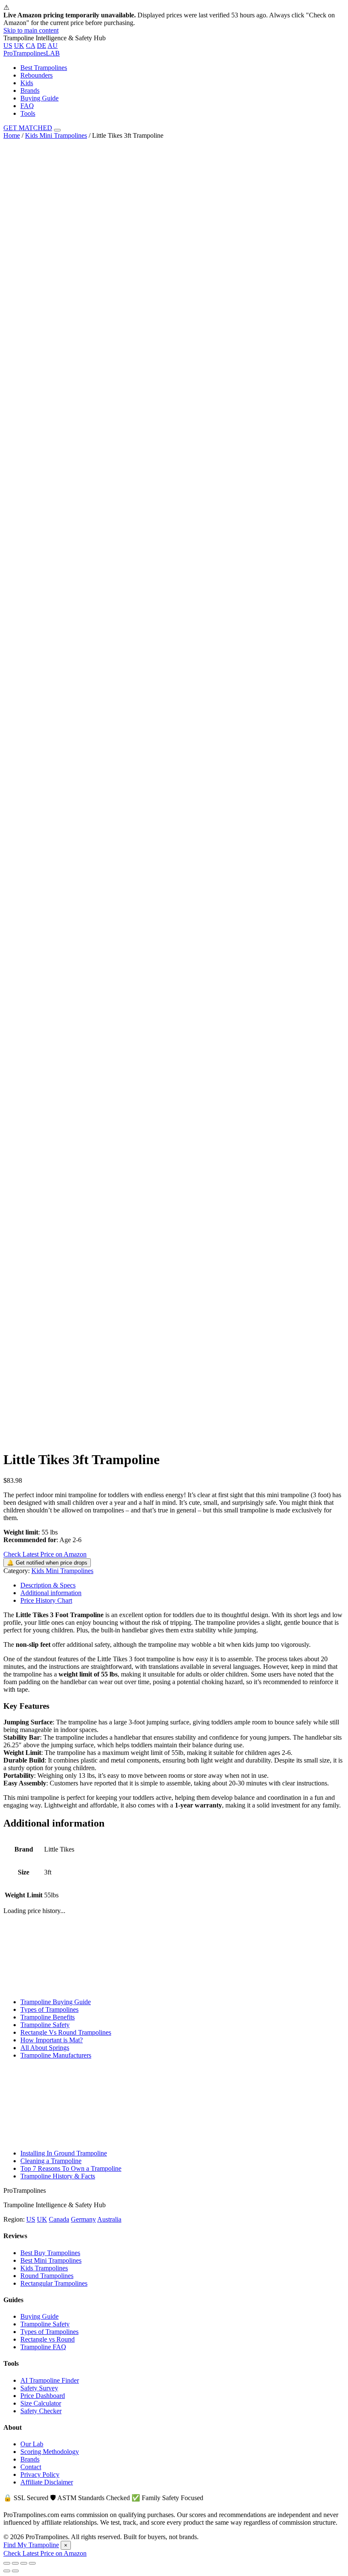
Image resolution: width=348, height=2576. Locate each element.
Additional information (51, 1593)
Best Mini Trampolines (51, 2260)
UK (19, 46)
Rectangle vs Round (48, 2339)
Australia (109, 2219)
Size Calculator (41, 2403)
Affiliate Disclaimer (47, 2482)
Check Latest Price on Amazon (45, 1554)
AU (53, 46)
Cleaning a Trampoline (51, 2161)
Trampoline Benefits (48, 2017)
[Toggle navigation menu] (57, 130)
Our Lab (32, 2444)
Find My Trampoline (31, 2545)
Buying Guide (39, 98)
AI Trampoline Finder (50, 2380)
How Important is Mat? (52, 2040)
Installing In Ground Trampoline (64, 2153)
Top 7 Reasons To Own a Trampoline (71, 2168)
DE (42, 46)
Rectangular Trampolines (54, 2283)
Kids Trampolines (44, 2268)
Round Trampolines (47, 2276)
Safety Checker (41, 2411)
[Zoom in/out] (32, 2563)
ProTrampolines (32, 53)
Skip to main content (31, 30)
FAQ (27, 106)
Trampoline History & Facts (58, 2176)
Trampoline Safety (45, 2025)
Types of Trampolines (49, 2009)
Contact (31, 2467)
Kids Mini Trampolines (56, 135)
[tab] (182, 1585)
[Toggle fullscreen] (24, 2563)
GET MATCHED (28, 128)
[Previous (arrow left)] (7, 2571)
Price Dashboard (43, 2396)
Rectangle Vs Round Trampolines (66, 2032)
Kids (27, 83)
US (8, 46)
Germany (83, 2219)
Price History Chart (46, 1600)
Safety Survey (39, 2388)
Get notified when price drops (47, 1563)
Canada (59, 2219)
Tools (28, 113)
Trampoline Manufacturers (56, 2055)
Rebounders (36, 75)
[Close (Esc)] (7, 2563)
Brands (30, 91)
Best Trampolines (44, 68)
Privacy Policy (40, 2474)
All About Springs (45, 2048)
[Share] (15, 2563)
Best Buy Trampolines (50, 2253)
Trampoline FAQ (43, 2347)
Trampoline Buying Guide (56, 2002)
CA (31, 46)
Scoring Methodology (50, 2452)
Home (12, 135)
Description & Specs (48, 1585)
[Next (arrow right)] (15, 2571)
